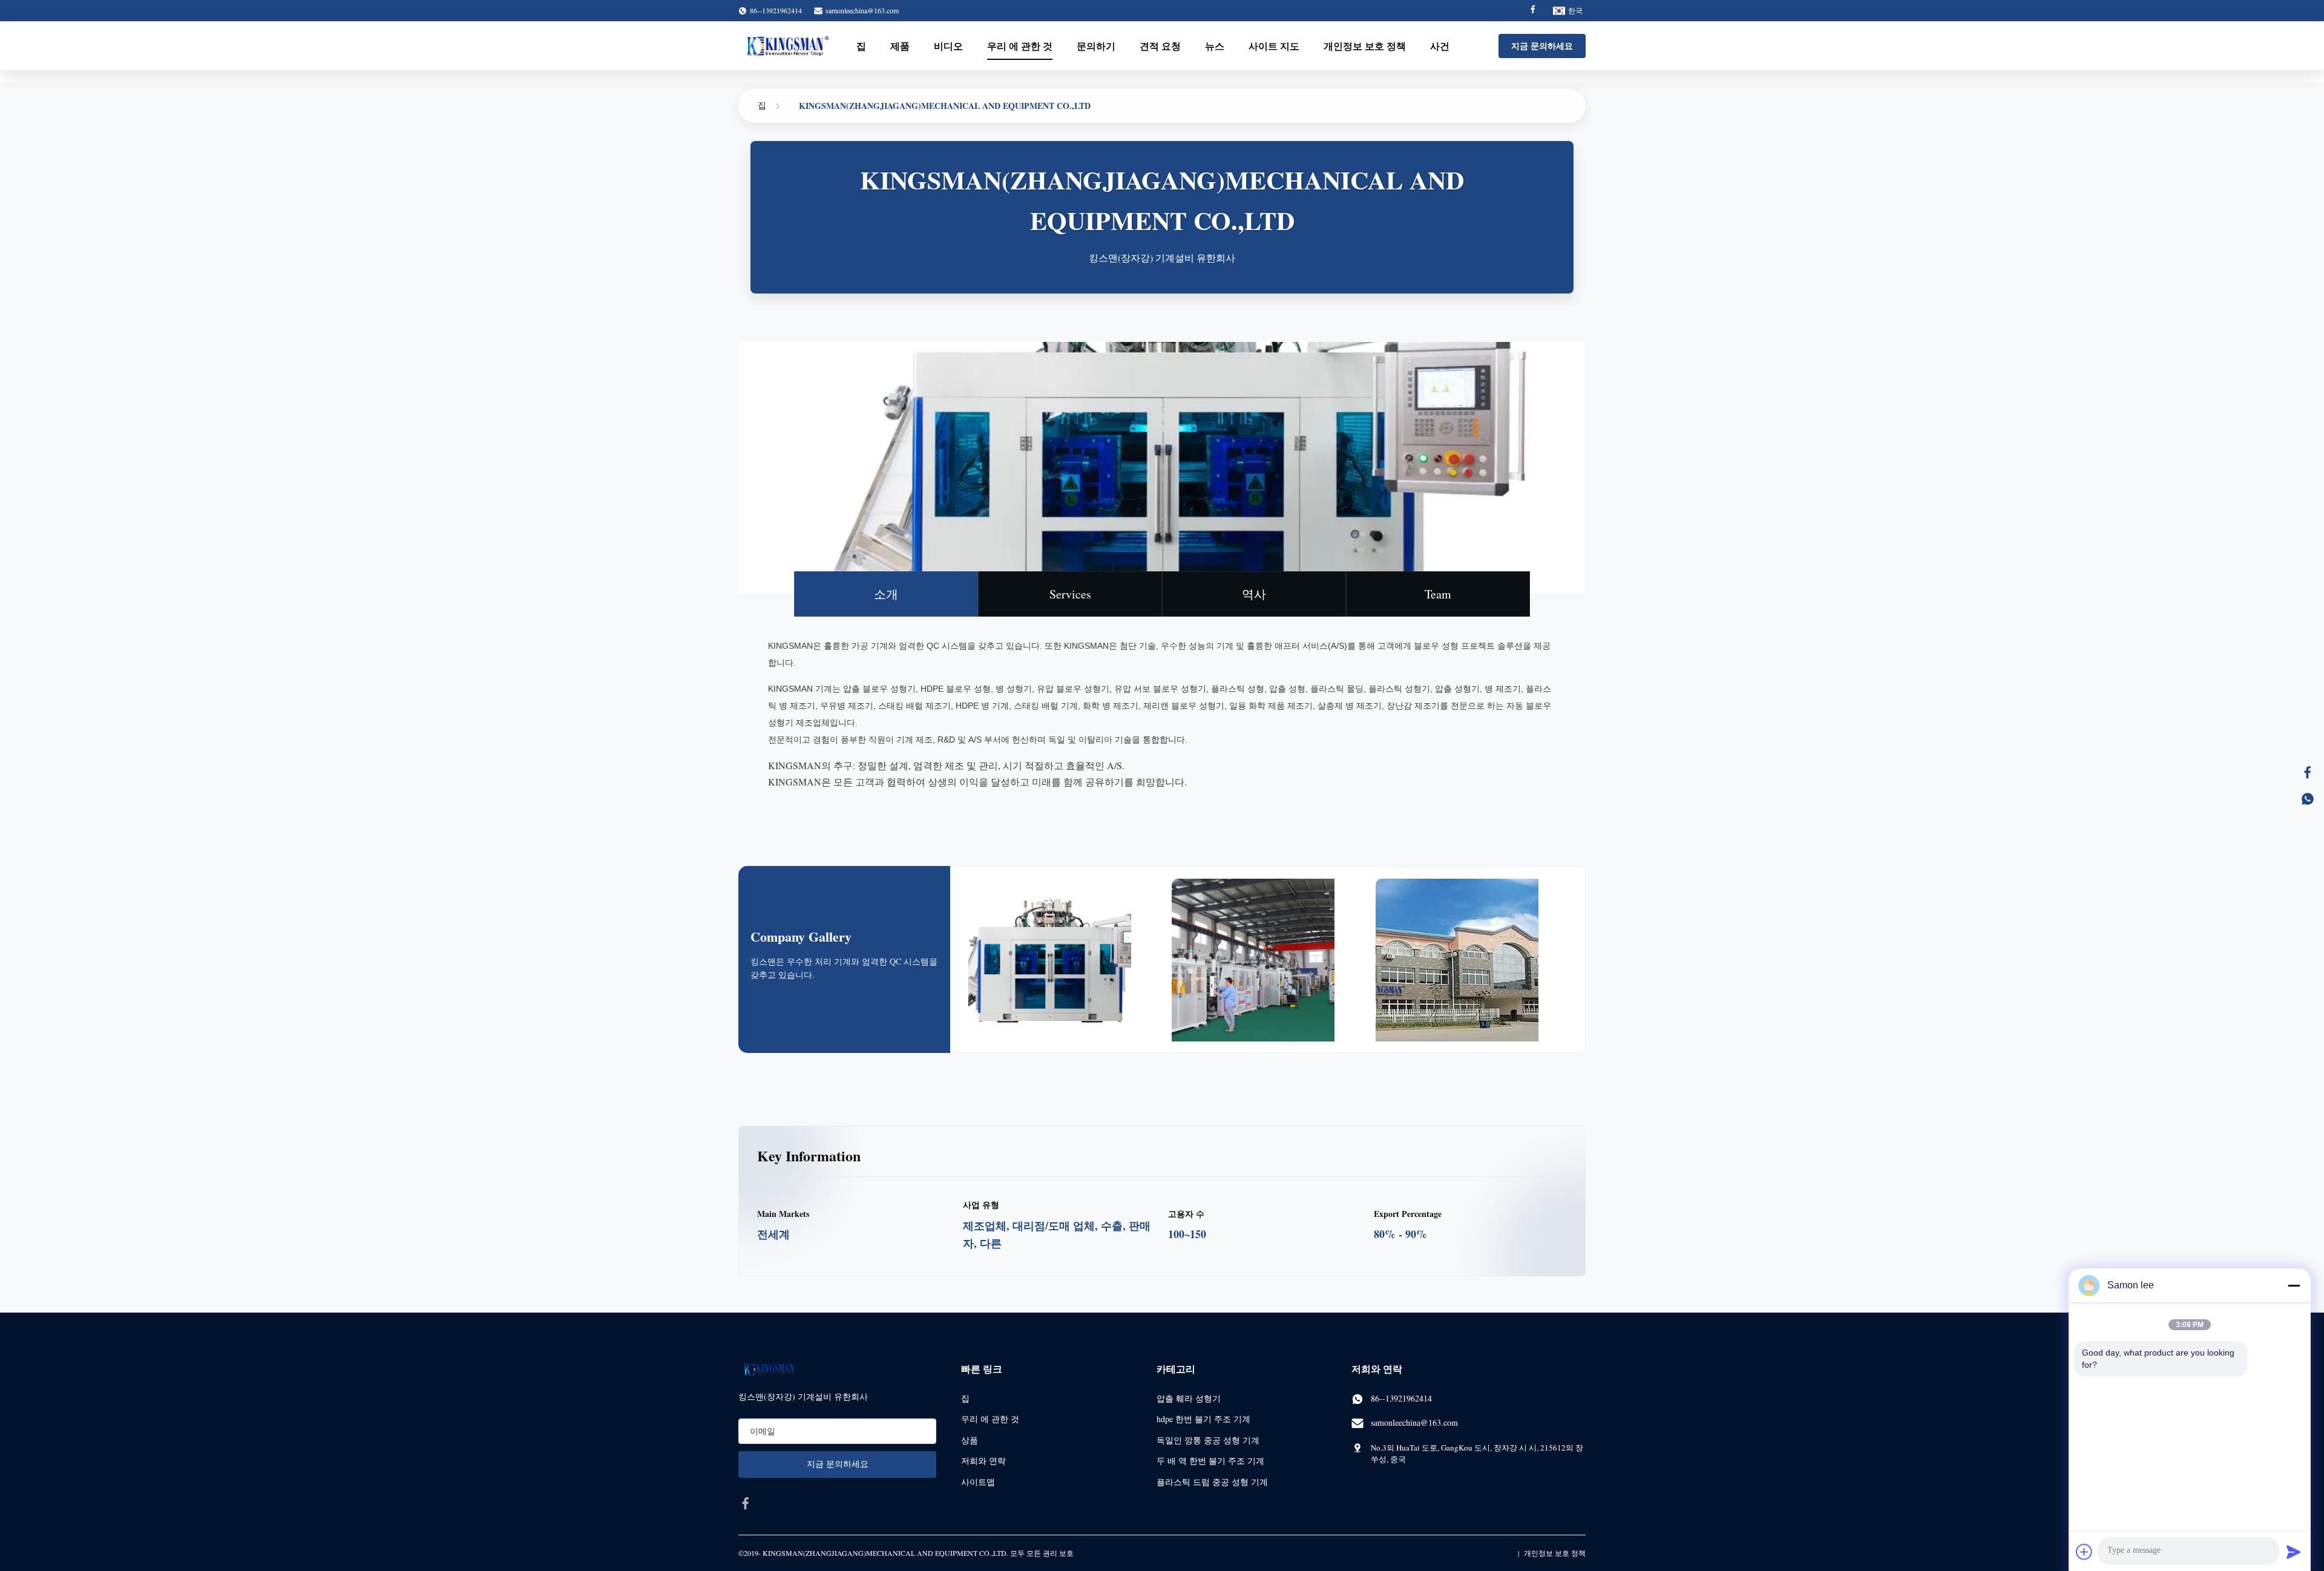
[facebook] (746, 1503)
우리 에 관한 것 (1020, 46)
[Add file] (2084, 1552)
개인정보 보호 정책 (1365, 46)
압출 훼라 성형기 (1189, 1398)
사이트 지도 (1274, 46)
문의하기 (1096, 46)
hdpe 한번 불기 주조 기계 (1203, 1419)
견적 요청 (1160, 46)
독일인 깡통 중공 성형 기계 (1208, 1440)
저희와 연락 (983, 1461)
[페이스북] (2308, 772)
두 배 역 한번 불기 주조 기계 (1210, 1461)
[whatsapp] (2308, 799)
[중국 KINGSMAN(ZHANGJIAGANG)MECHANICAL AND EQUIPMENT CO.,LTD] (1064, 974)
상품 (970, 1440)
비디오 (948, 46)
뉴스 (1215, 46)
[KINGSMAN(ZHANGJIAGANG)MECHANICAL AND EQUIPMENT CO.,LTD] (788, 46)
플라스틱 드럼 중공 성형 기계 (1212, 1482)
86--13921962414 (1401, 1398)
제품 (900, 46)
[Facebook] (1533, 11)
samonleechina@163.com (862, 10)
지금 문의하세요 (1542, 46)
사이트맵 (978, 1482)
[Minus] (2294, 1285)
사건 (1440, 46)
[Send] (2294, 1552)
